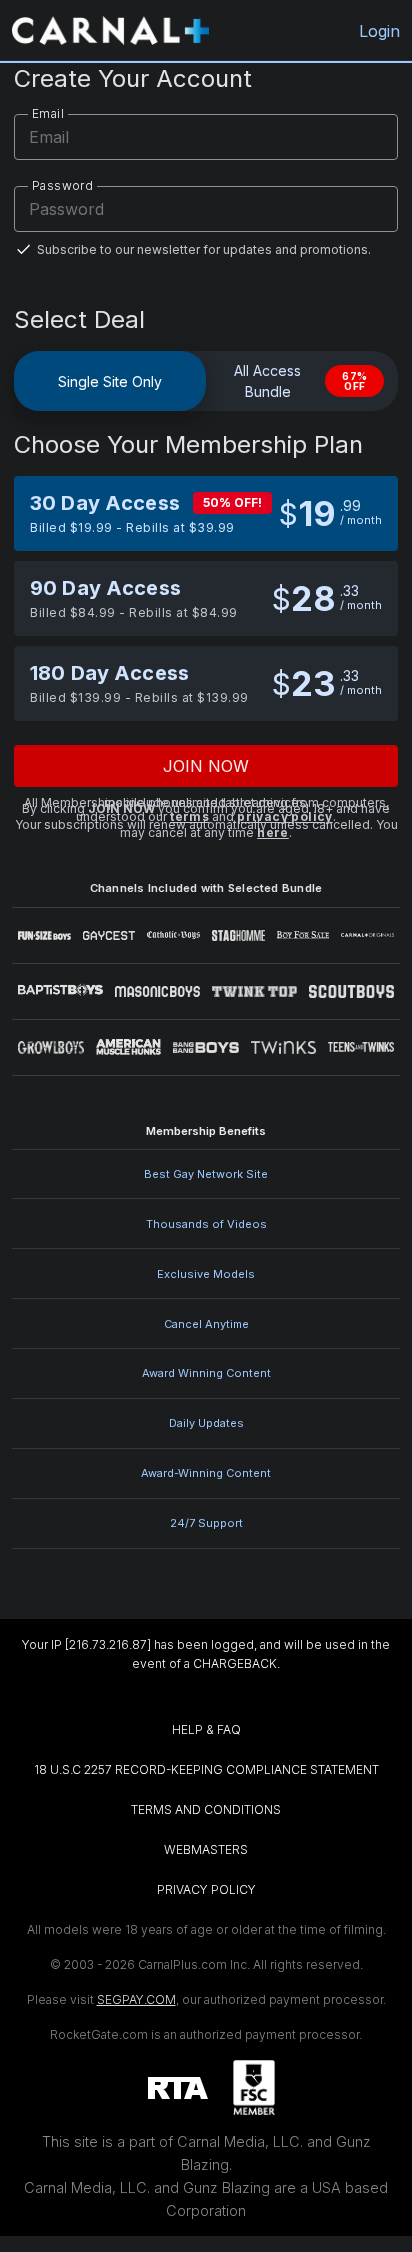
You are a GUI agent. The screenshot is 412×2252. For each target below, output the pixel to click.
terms (189, 816)
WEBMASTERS (206, 1849)
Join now (206, 766)
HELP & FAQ (206, 1729)
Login (379, 31)
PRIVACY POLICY (206, 1889)
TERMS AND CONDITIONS (206, 1809)
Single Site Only (110, 381)
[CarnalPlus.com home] (110, 30)
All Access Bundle (300, 381)
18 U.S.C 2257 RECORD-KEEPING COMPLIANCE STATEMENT (206, 1769)
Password (62, 185)
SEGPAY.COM (136, 1999)
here (273, 832)
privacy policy (285, 816)
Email (48, 113)
